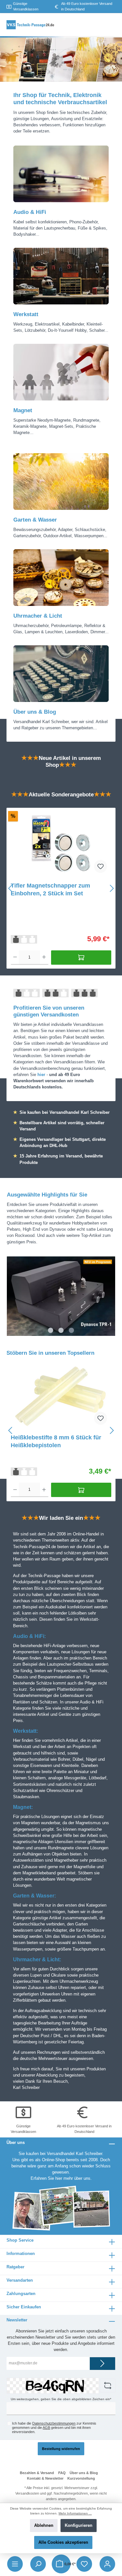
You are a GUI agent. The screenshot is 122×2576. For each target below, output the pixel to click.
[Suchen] (38, 2564)
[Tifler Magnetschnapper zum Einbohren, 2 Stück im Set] (61, 844)
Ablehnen (44, 2525)
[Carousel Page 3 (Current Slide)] (71, 1330)
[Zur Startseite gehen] (31, 25)
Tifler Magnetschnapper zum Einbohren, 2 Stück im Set (50, 889)
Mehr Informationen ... (75, 2513)
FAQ (62, 2473)
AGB (46, 2428)
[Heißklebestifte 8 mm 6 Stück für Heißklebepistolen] (61, 1396)
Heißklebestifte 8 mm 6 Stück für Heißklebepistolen (56, 1441)
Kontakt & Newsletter (45, 2478)
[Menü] (15, 2564)
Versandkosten (27, 2493)
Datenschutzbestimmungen (54, 2423)
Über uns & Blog (84, 2473)
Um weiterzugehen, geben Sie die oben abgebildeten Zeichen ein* (61, 2399)
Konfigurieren (79, 2525)
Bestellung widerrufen (61, 2449)
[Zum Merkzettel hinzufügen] (101, 866)
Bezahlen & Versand (37, 2473)
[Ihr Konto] (107, 2564)
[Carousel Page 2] (61, 1330)
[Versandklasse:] (24, 939)
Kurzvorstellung (81, 2478)
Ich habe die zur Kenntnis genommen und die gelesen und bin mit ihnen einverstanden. (54, 2428)
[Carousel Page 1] (50, 1330)
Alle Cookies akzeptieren (63, 2542)
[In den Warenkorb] (81, 958)
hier (59, 2178)
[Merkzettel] (84, 2564)
